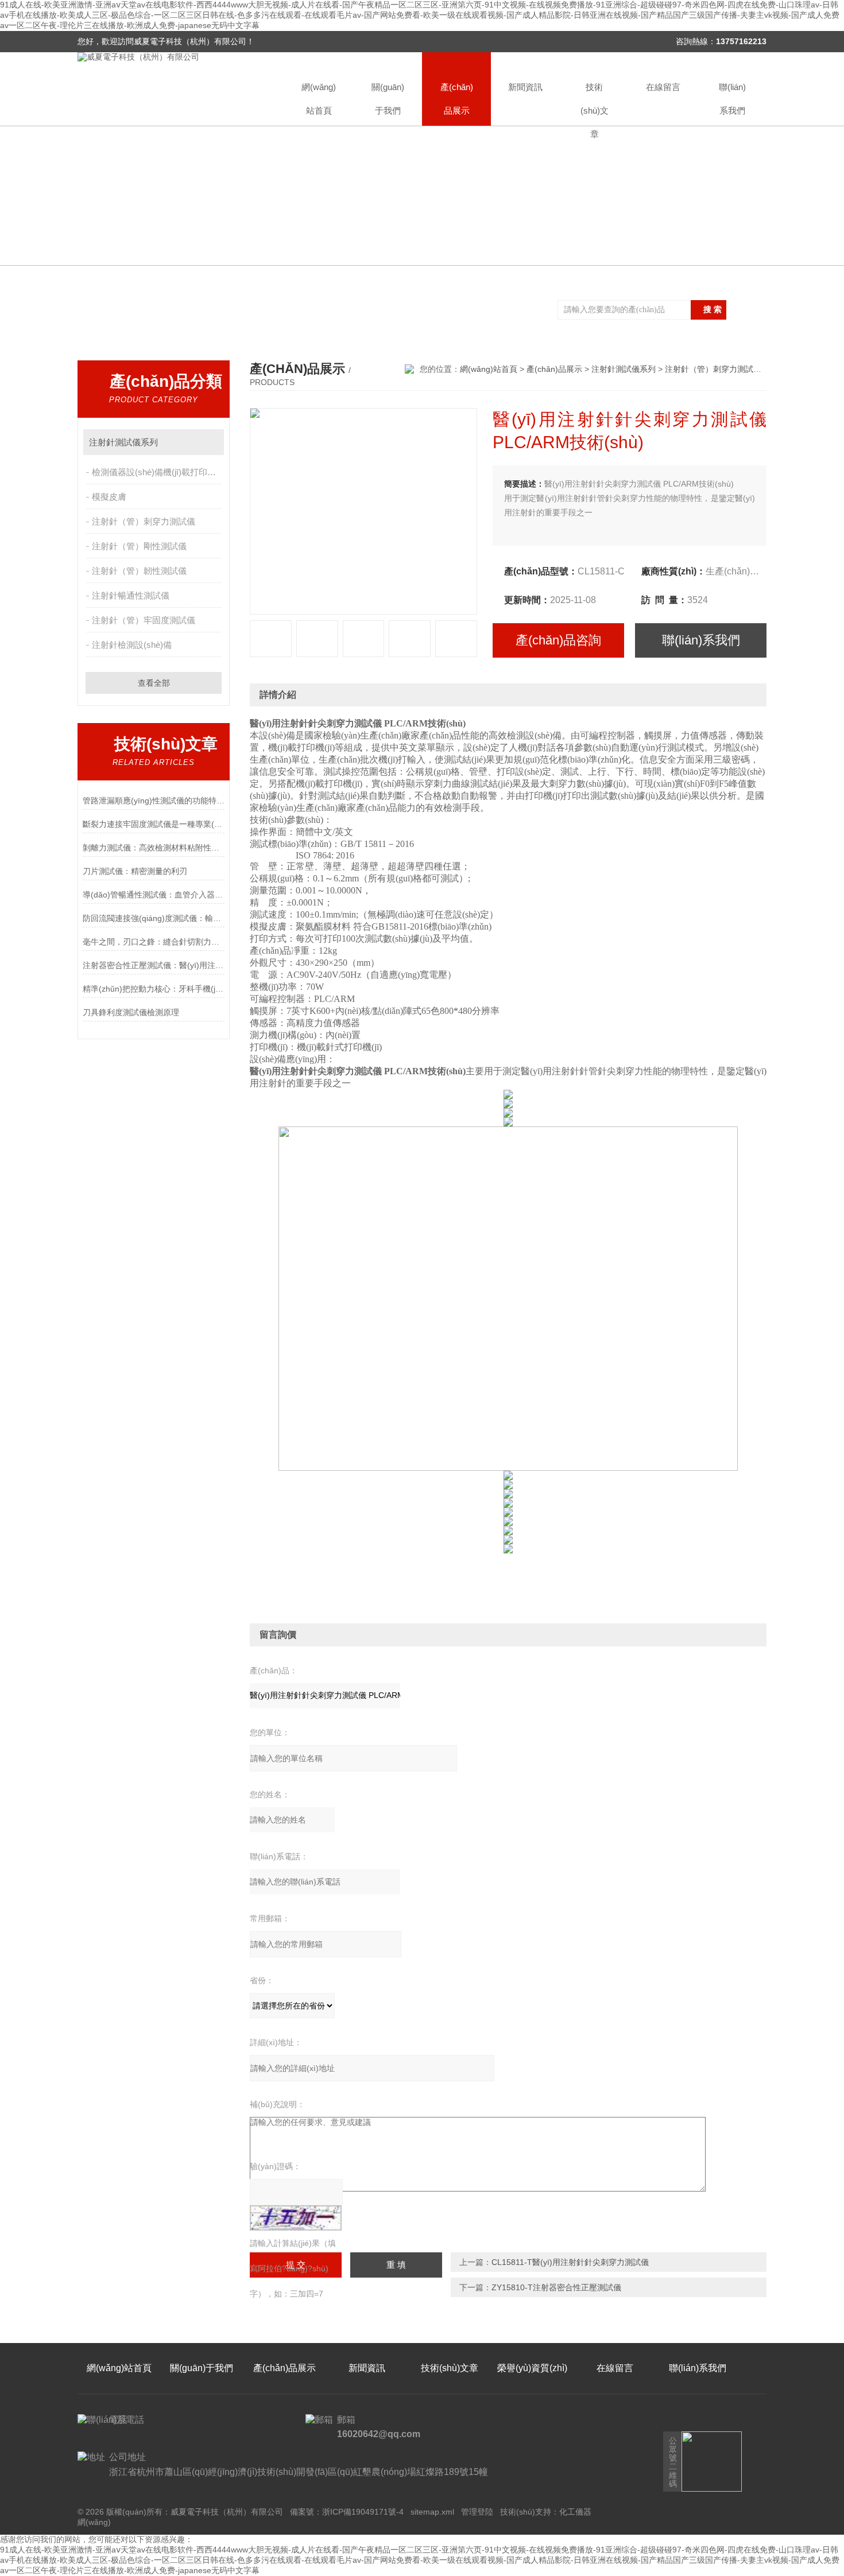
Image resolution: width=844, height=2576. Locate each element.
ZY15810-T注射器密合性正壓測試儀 (556, 2287)
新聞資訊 (525, 87)
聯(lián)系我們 (732, 99)
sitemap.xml (432, 2512)
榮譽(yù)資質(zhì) (532, 2368)
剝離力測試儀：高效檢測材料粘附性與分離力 (154, 848)
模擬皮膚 (109, 497)
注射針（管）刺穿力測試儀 (144, 521)
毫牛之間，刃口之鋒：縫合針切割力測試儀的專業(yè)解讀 (154, 942)
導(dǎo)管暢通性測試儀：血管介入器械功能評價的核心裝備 (154, 895)
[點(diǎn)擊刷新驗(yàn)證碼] (296, 2218)
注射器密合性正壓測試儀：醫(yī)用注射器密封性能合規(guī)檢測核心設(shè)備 (154, 965)
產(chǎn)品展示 (457, 99)
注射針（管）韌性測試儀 (139, 571)
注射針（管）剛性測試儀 (139, 546)
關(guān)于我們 (388, 99)
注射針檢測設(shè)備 (132, 645)
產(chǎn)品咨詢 (558, 640)
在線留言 (663, 87)
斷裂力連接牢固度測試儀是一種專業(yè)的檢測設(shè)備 (154, 824)
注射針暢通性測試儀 (131, 595)
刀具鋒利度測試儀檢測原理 (131, 1012)
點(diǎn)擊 (210, 442)
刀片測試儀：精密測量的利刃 (135, 871)
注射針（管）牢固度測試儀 (144, 620)
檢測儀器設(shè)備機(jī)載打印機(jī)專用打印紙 (158, 472)
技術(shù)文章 (595, 104)
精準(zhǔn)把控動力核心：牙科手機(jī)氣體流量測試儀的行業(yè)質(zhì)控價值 (154, 989)
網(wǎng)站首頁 (319, 99)
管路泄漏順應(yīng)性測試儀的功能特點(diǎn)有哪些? (154, 801)
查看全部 (154, 683)
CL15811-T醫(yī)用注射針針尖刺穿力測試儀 (570, 2262)
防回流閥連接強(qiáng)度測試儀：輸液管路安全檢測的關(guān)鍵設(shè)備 (154, 918)
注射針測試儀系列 (123, 442)
